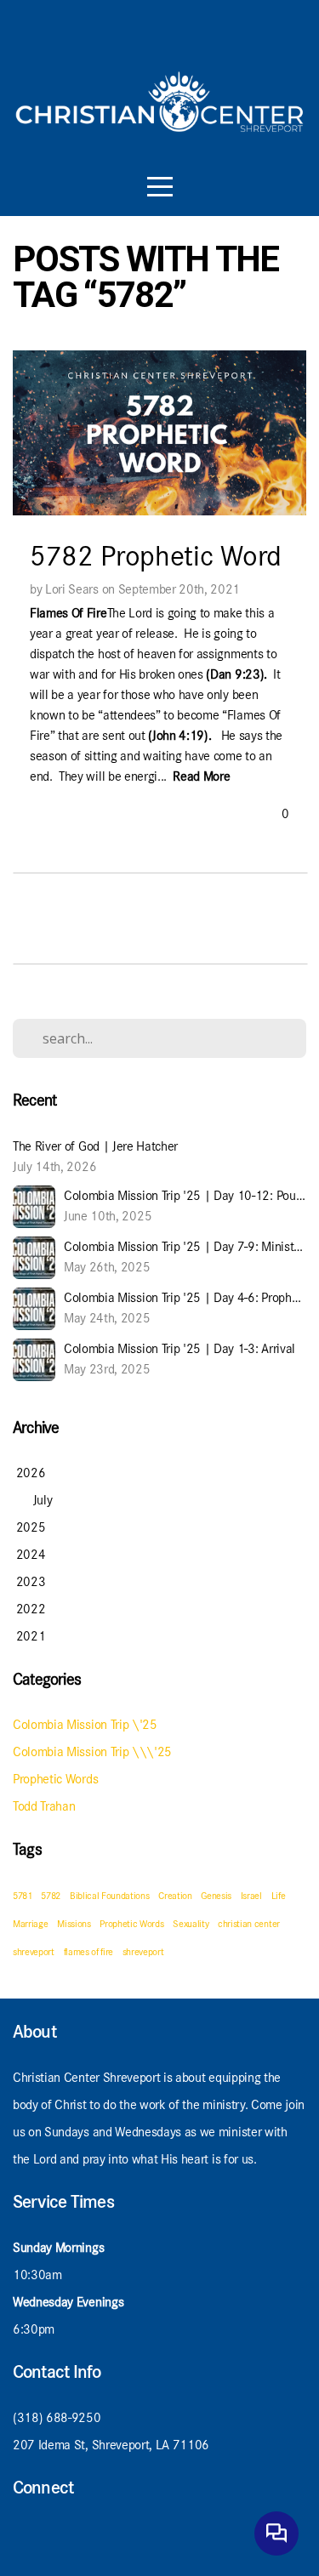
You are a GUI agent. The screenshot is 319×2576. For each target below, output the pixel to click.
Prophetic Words (55, 1779)
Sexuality (191, 1924)
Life (279, 1896)
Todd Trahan (44, 1806)
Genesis (216, 1896)
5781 (23, 1896)
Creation (175, 1896)
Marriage (30, 1924)
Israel (251, 1896)
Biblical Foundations (110, 1896)
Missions (74, 1924)
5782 (51, 1896)
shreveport (143, 1952)
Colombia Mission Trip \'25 (85, 1724)
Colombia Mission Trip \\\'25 (92, 1751)
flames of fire (89, 1952)
